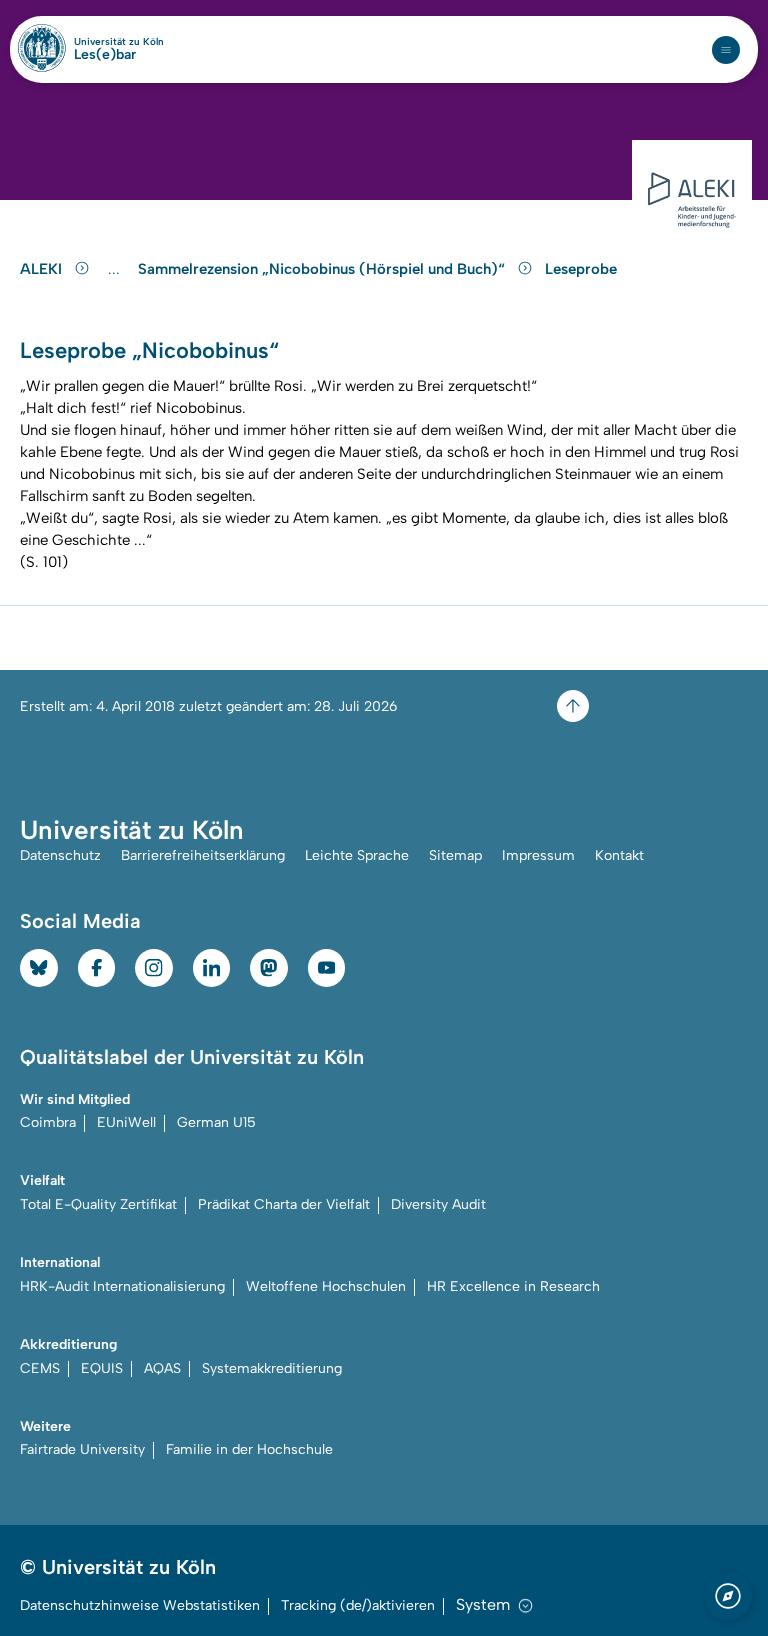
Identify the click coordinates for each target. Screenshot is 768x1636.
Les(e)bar (105, 55)
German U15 (216, 1122)
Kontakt (619, 855)
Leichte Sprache (357, 855)
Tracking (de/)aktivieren (358, 1605)
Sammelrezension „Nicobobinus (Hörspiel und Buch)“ (323, 269)
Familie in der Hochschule (249, 1449)
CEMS (40, 1368)
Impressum (538, 855)
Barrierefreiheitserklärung (203, 855)
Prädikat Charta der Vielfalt (284, 1204)
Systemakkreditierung (272, 1368)
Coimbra (48, 1122)
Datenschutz (60, 855)
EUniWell (126, 1122)
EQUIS (102, 1368)
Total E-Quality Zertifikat (98, 1204)
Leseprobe (581, 269)
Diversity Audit (438, 1204)
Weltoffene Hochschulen (326, 1286)
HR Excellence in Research (513, 1286)
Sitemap (455, 855)
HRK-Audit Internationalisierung (122, 1286)
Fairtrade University (82, 1449)
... (116, 269)
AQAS (162, 1368)
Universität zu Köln (119, 42)
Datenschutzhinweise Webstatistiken (140, 1605)
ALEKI (43, 269)
